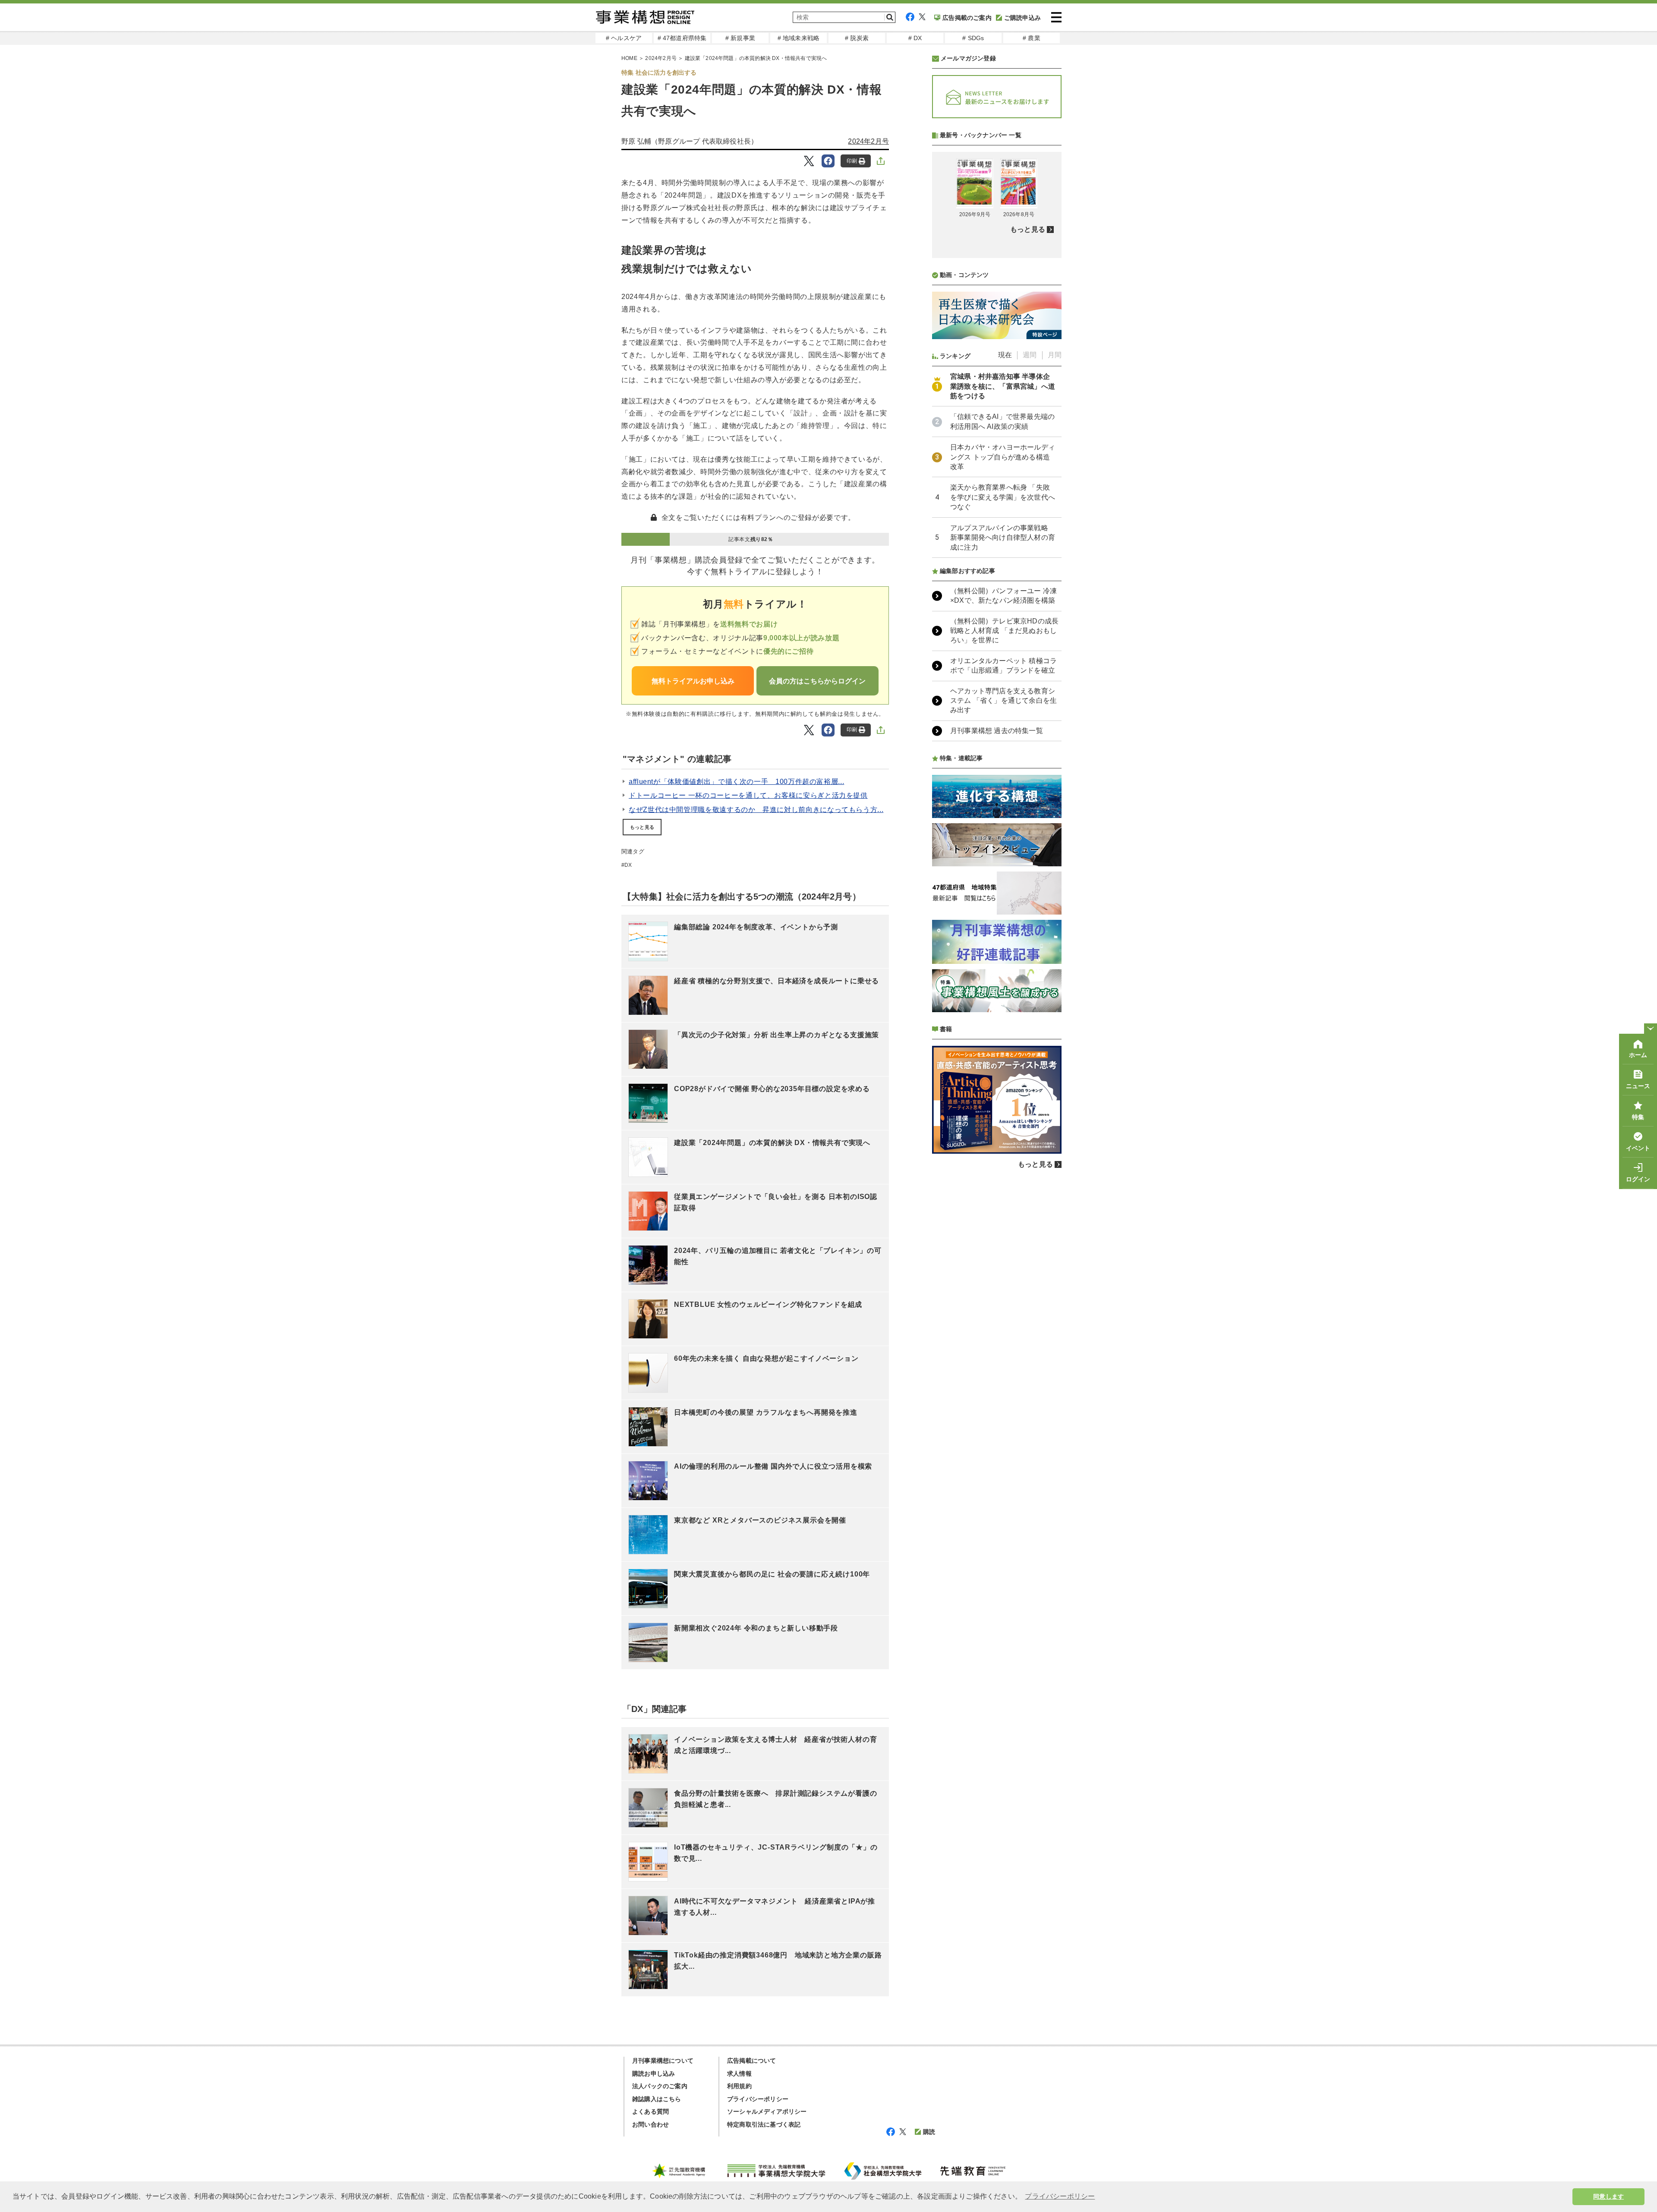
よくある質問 (651, 2111)
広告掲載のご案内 (967, 18)
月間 (1055, 355)
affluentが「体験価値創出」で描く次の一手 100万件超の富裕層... (736, 782)
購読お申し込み (654, 2074)
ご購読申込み (1022, 18)
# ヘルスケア (624, 38)
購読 (929, 2132)
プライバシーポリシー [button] (1060, 2196)
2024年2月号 (661, 58)
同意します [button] (1608, 2196)
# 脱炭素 (857, 38)
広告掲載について (752, 2061)
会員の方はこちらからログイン (817, 681)
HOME (629, 58)
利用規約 (739, 2086)
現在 (1005, 355)
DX (628, 865)
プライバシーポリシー (758, 2099)
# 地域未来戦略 (799, 38)
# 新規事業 (740, 38)
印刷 (852, 161)
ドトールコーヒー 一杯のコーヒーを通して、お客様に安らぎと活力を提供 (748, 795)
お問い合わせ (651, 2124)
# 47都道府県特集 (682, 38)
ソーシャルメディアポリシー (767, 2111)
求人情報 (739, 2074)
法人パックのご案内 (660, 2086)
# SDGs (973, 38)
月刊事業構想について (663, 2061)
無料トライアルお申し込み (693, 681)
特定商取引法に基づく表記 (764, 2124)
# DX (915, 38)
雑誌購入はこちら (657, 2099)
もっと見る (642, 827)
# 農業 (1032, 38)
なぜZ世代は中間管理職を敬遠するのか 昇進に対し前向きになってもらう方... (756, 810)
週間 (1030, 355)
